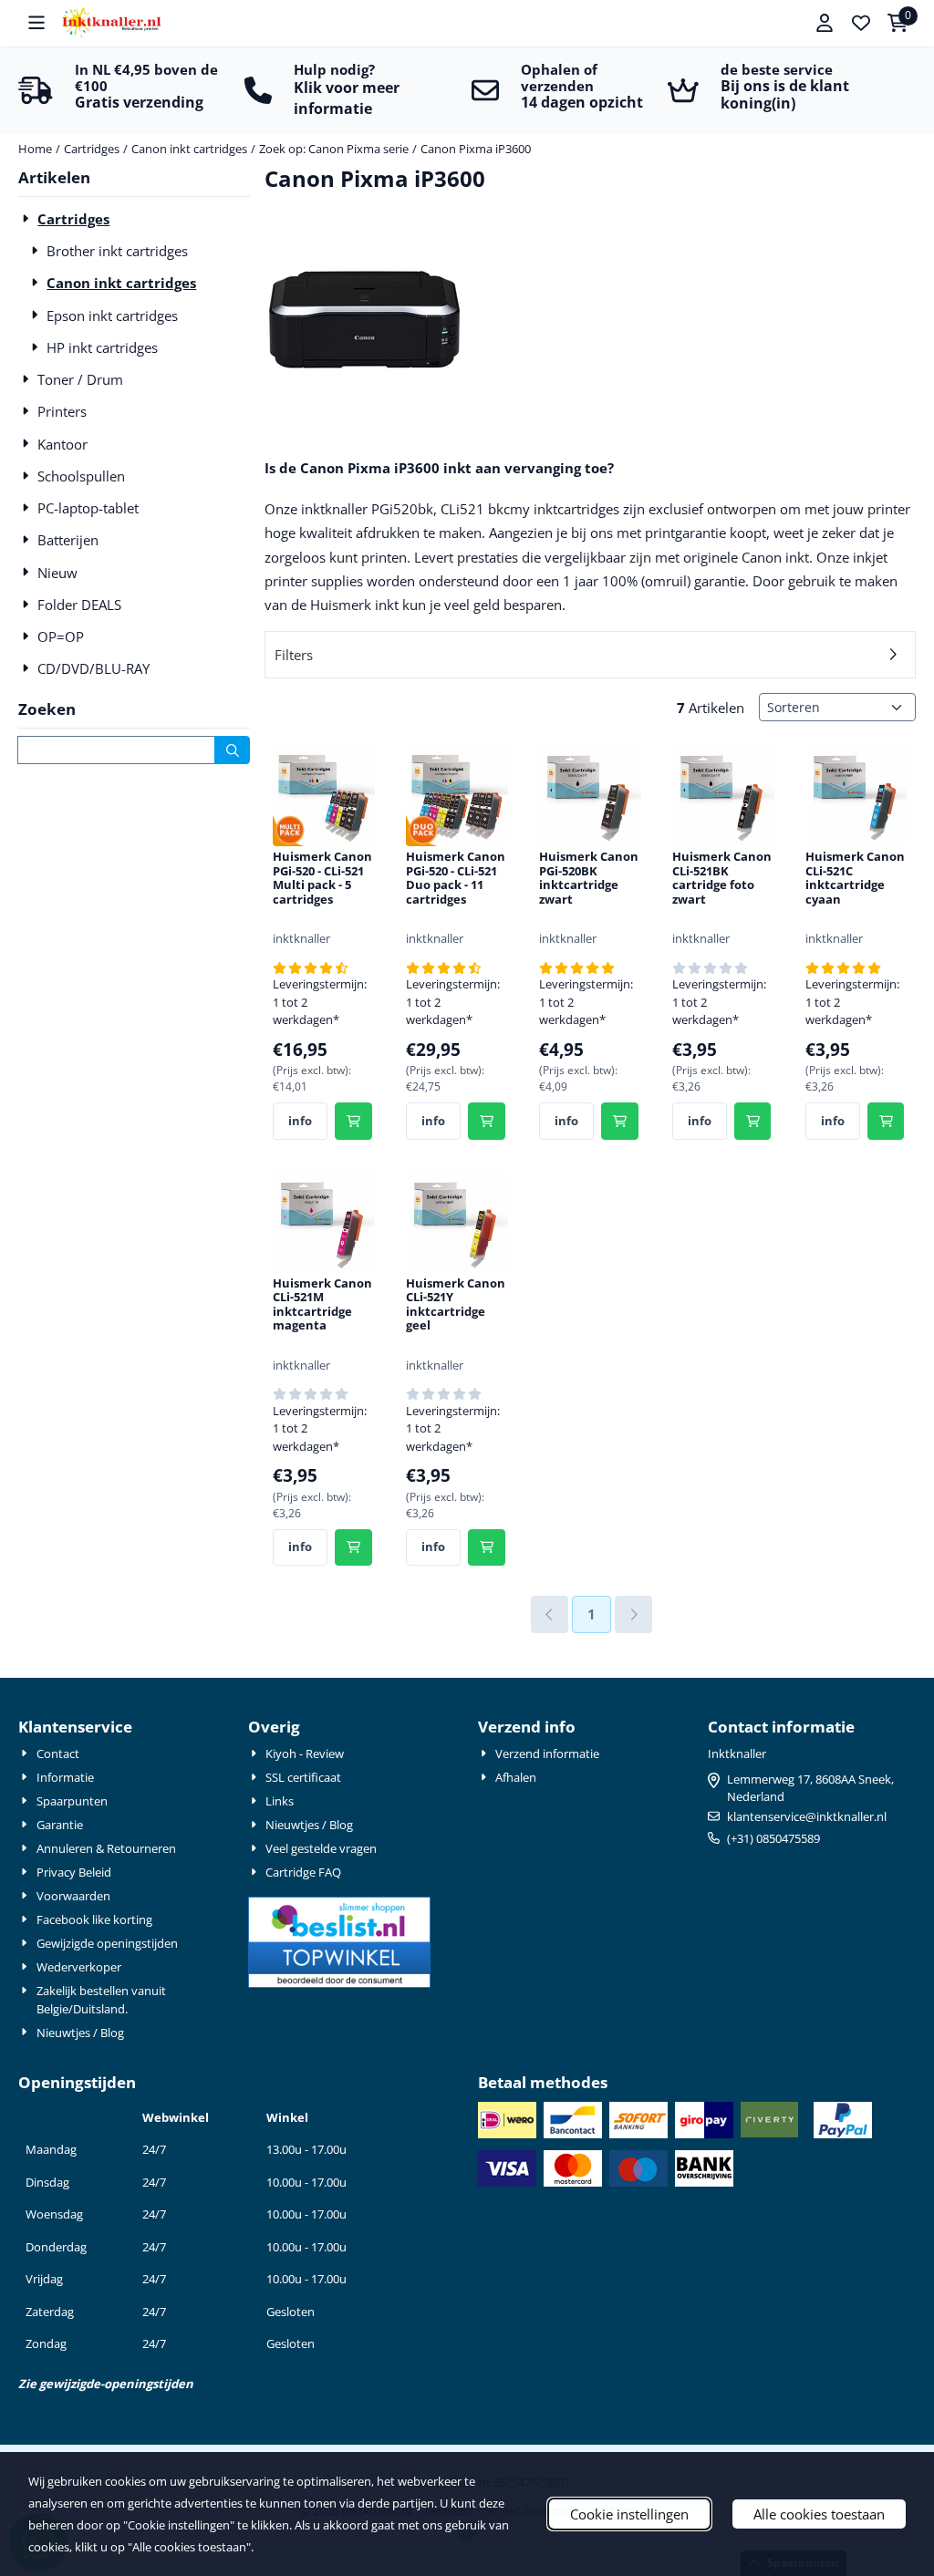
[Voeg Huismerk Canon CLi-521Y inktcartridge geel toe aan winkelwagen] (487, 1548)
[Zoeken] (232, 750)
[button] (36, 23)
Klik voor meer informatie (347, 98)
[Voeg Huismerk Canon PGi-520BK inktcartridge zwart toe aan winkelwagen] (620, 1121)
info (300, 1121)
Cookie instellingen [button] (629, 2514)
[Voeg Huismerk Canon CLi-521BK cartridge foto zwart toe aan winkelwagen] (753, 1121)
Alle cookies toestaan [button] (819, 2514)
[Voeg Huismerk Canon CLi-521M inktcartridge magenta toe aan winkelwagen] (353, 1548)
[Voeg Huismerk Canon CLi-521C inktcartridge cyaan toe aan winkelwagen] (886, 1121)
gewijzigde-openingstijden (116, 2384)
